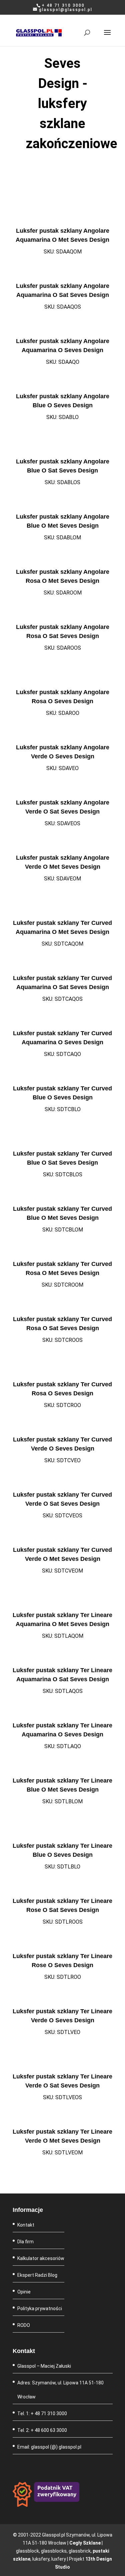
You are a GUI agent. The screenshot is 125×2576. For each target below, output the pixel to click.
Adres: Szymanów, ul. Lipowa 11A (53, 2383)
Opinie (24, 2292)
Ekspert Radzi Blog (37, 2275)
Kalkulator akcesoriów (41, 2258)
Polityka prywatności (40, 2309)
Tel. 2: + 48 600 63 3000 (42, 2430)
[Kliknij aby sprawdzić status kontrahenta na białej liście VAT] (46, 2505)
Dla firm (25, 2242)
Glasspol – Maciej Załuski (44, 2366)
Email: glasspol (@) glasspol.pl (49, 2447)
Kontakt (26, 2225)
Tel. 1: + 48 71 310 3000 (42, 2413)
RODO (24, 2325)
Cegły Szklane (85, 2543)
